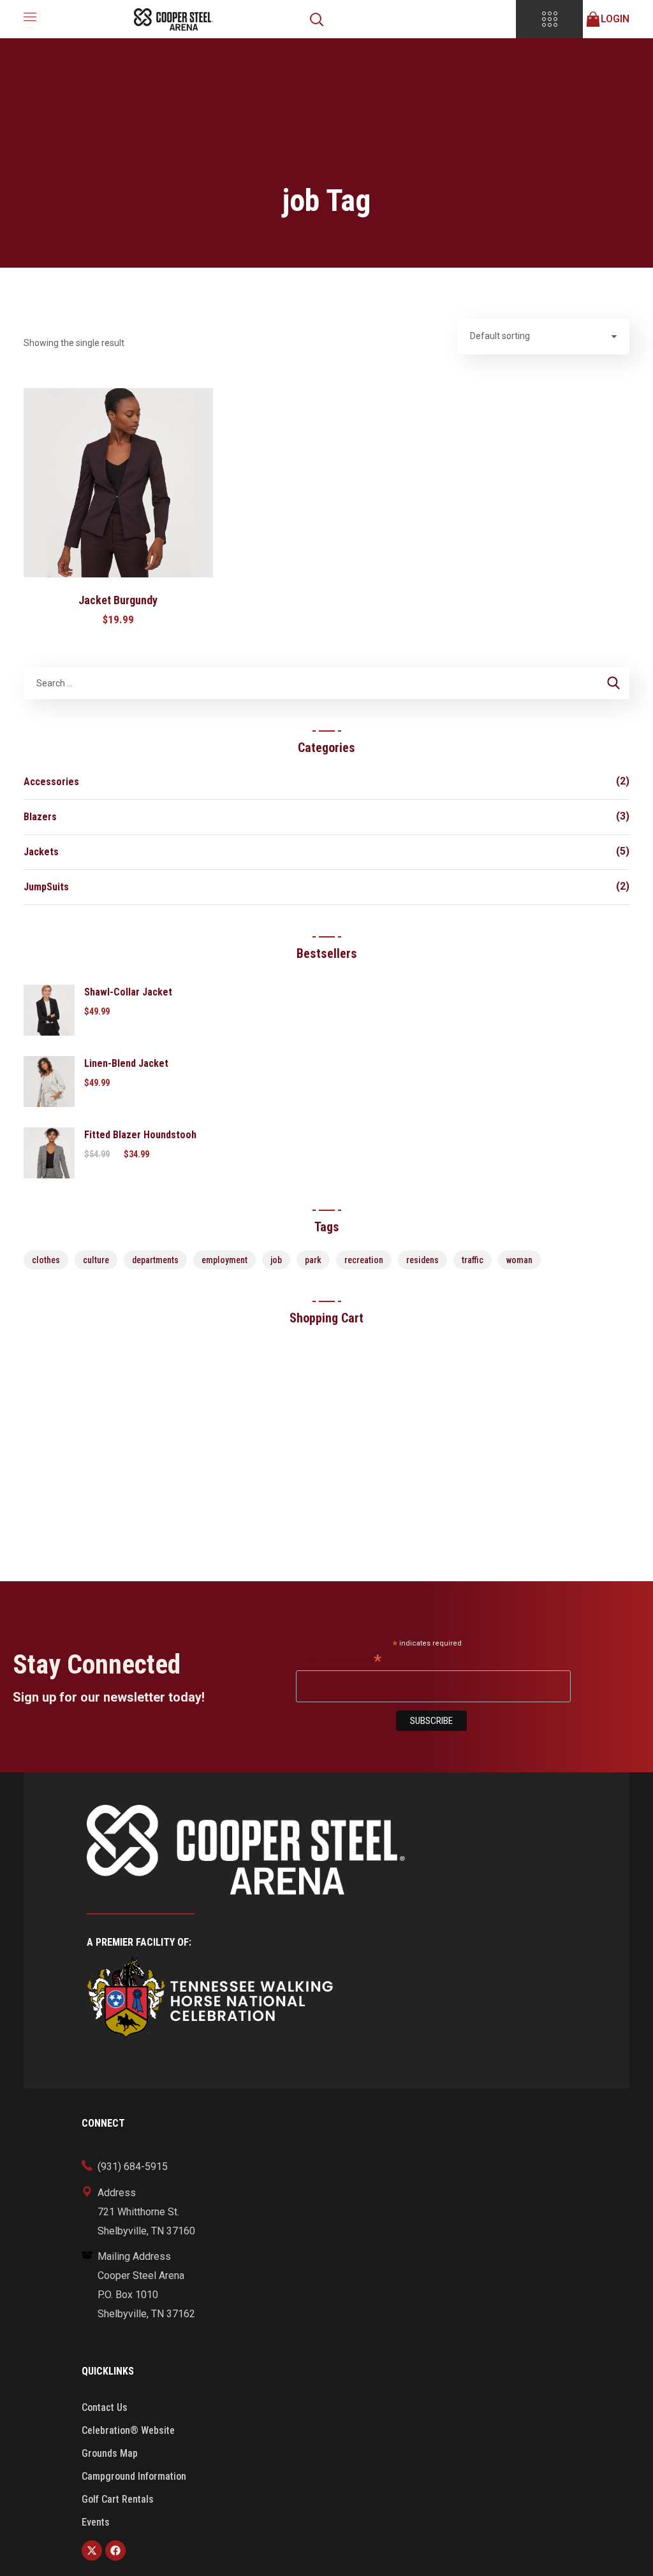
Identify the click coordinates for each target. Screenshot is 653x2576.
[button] (316, 19)
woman (519, 1260)
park (313, 1260)
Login (615, 19)
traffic (473, 1260)
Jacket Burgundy (118, 600)
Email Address (339, 1660)
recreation (364, 1260)
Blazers (40, 817)
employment (224, 1260)
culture (96, 1260)
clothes (46, 1260)
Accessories (51, 782)
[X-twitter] (92, 2551)
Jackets (41, 852)
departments (155, 1260)
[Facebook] (115, 2551)
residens (422, 1260)
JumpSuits (46, 887)
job (276, 1260)
